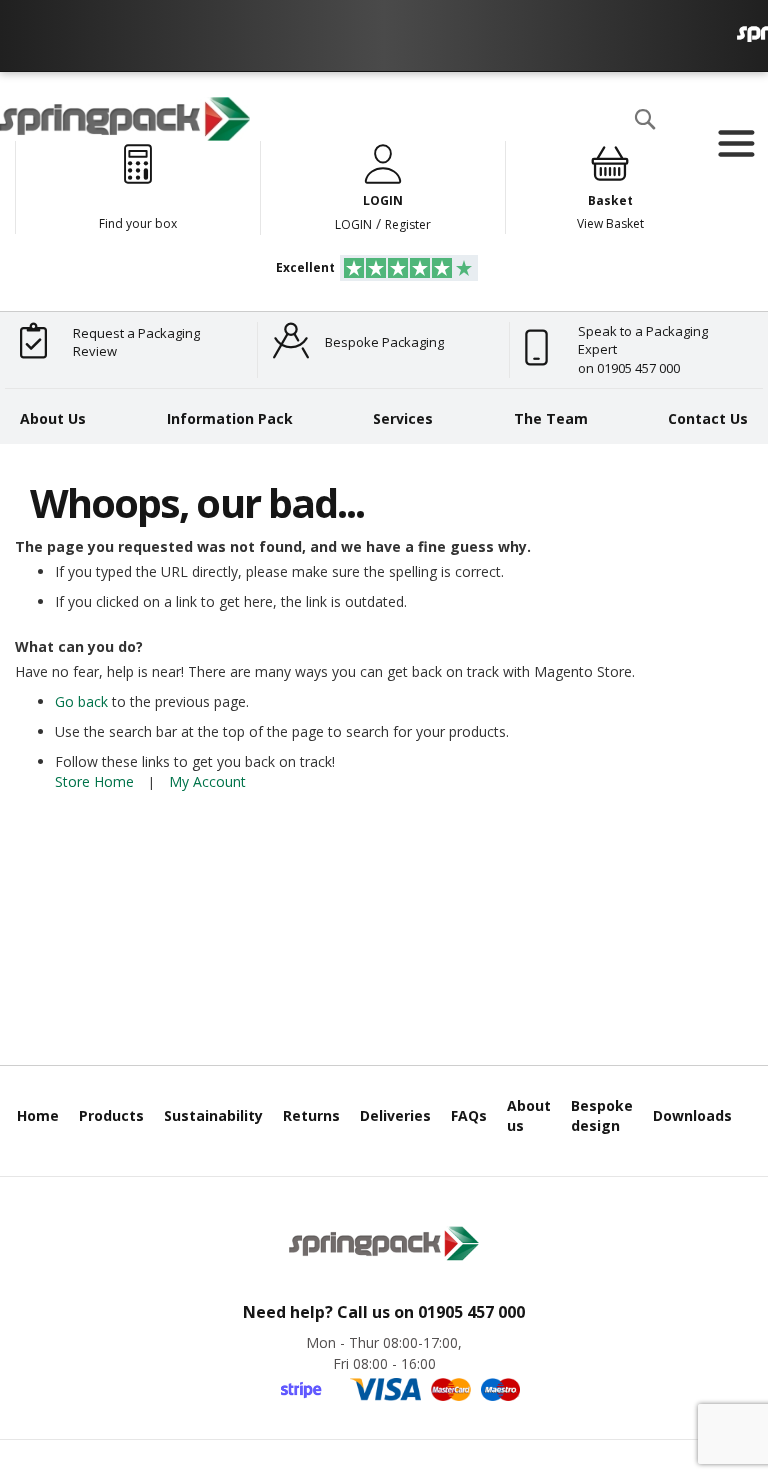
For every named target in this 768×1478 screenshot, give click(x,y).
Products (111, 1115)
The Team (551, 418)
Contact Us (708, 418)
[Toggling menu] (735, 144)
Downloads (692, 1115)
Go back (81, 701)
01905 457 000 (471, 1312)
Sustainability (213, 1115)
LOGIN (353, 224)
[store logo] (125, 119)
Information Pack (230, 418)
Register (408, 224)
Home (38, 1115)
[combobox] (424, 159)
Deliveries (395, 1115)
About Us (53, 418)
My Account (207, 781)
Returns (311, 1115)
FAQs (469, 1115)
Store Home (94, 781)
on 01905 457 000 (629, 368)
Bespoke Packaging (384, 342)
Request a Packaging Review (136, 342)
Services (403, 418)
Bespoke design (602, 1115)
